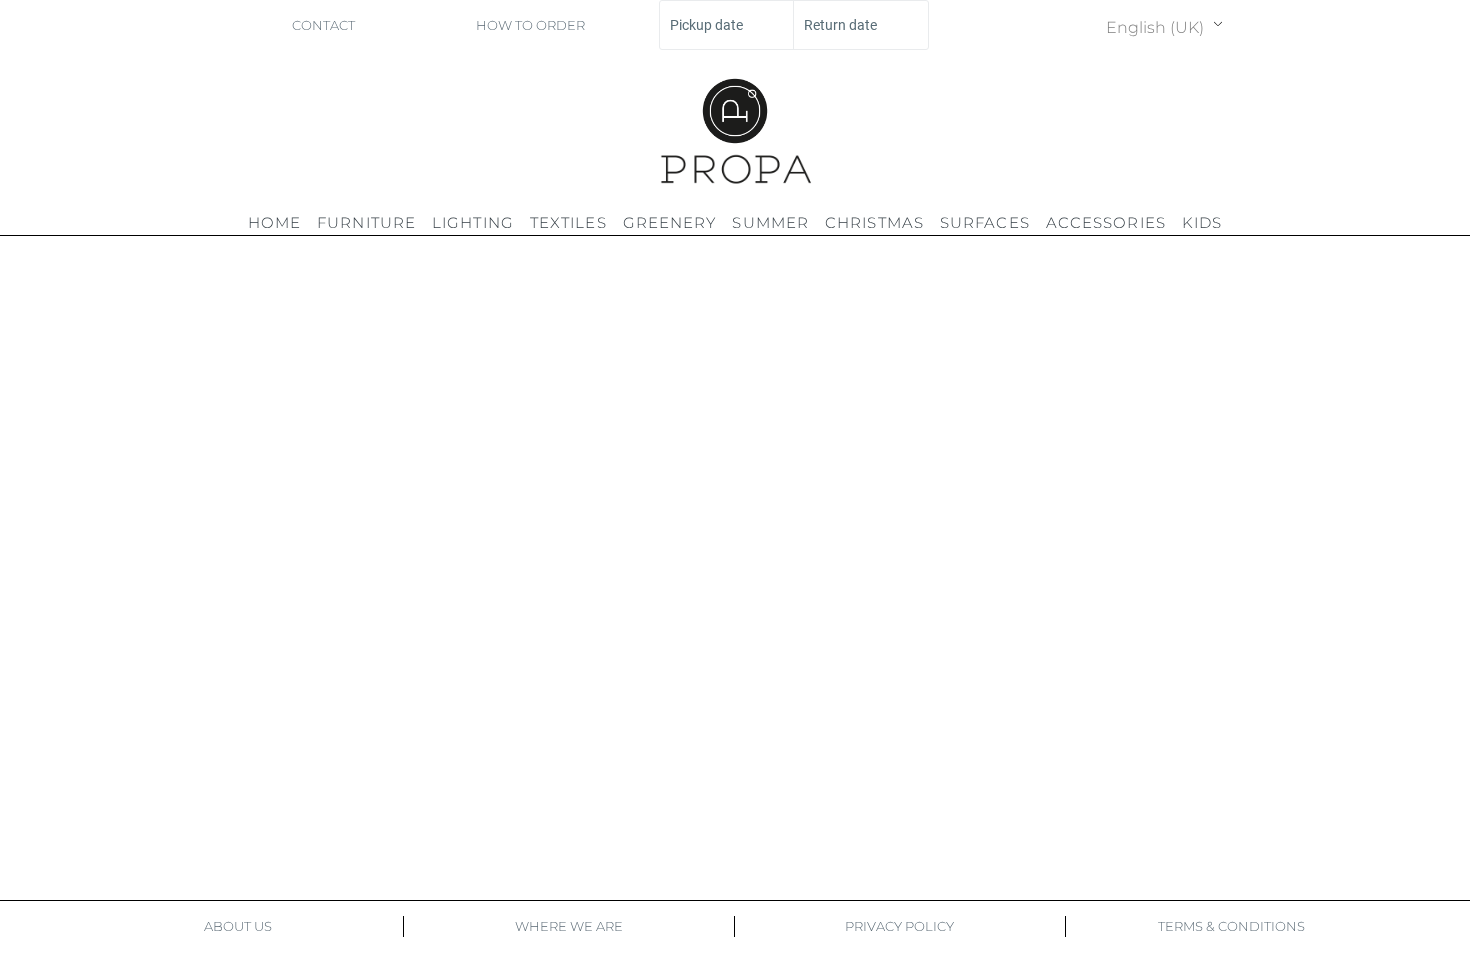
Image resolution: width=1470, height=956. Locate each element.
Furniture (366, 222)
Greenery (670, 222)
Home (274, 222)
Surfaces (985, 222)
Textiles (568, 222)
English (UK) (1155, 27)
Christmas (874, 222)
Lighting (473, 222)
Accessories (1106, 222)
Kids (1202, 222)
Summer (770, 222)
